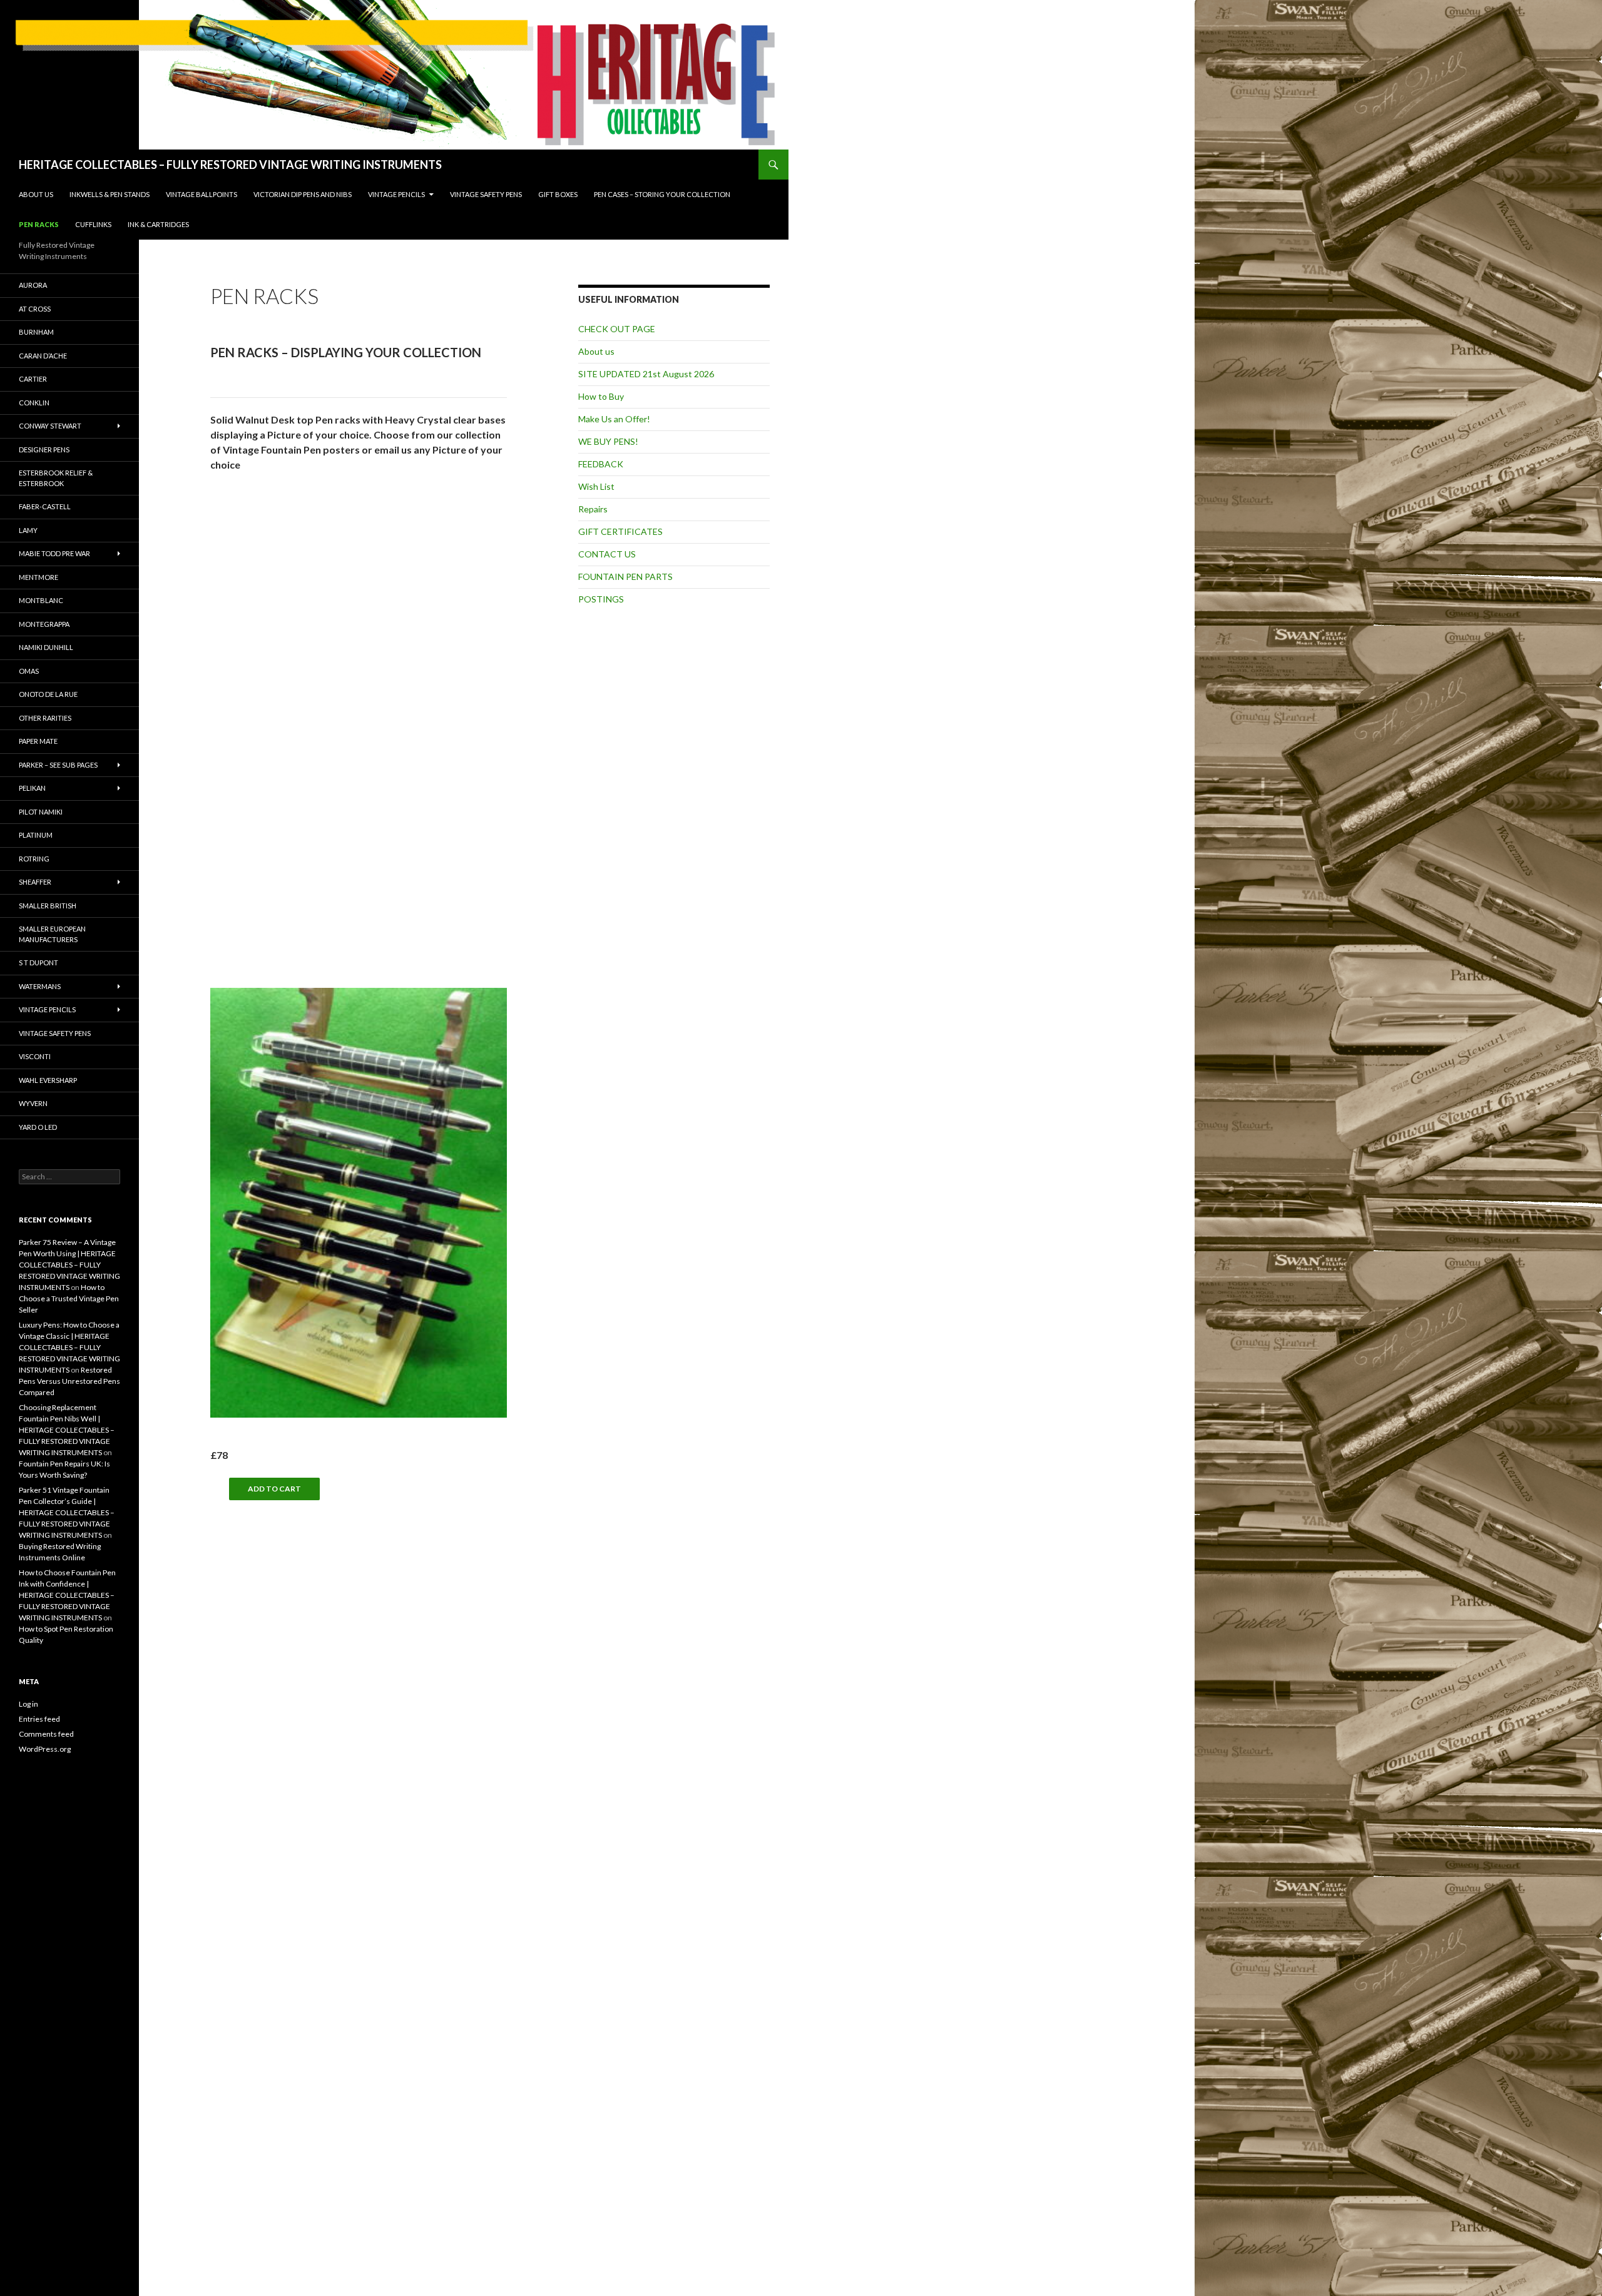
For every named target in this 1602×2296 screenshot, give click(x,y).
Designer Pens (44, 450)
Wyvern (33, 1103)
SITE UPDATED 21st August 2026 (646, 374)
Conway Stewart (50, 426)
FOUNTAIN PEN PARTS (625, 577)
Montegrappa (44, 624)
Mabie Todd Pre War (54, 553)
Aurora (33, 285)
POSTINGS (601, 599)
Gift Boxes (558, 194)
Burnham (36, 332)
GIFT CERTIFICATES (620, 531)
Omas (29, 671)
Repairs (593, 509)
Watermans (40, 986)
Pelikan (32, 788)
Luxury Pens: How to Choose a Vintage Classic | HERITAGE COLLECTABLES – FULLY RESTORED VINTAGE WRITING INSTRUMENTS (69, 1347)
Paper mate (38, 741)
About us (36, 194)
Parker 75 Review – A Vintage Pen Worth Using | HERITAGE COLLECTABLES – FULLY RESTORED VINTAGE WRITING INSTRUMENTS (69, 1265)
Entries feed (39, 1719)
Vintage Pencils (396, 194)
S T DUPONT (38, 963)
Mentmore (38, 577)
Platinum (36, 835)
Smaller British (48, 906)
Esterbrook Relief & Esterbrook (56, 478)
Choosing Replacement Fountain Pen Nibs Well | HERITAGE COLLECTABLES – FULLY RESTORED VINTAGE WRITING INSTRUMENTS (67, 1430)
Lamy (28, 530)
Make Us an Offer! (614, 419)
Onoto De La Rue (48, 694)
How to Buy (601, 396)
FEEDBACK (601, 464)
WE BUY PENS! (608, 441)
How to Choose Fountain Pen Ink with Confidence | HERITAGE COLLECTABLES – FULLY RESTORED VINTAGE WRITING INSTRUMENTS (67, 1595)
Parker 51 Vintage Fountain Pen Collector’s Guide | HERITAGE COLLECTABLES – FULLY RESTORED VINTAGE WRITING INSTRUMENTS (67, 1512)
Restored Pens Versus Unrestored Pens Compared (69, 1381)
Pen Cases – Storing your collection (662, 194)
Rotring (34, 859)
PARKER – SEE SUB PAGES (58, 765)
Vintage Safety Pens (486, 194)
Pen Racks (39, 224)
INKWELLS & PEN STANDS (110, 194)
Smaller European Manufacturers (52, 934)
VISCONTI (35, 1056)
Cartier (33, 379)
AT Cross (35, 309)
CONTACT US (607, 554)
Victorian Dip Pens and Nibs (303, 194)
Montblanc (41, 600)
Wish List (596, 486)
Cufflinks (93, 224)
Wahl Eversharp (48, 1080)
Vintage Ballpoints (202, 194)
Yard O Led (38, 1127)
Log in (28, 1704)
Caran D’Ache (43, 356)
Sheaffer (35, 882)
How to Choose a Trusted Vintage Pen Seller (69, 1298)
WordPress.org (45, 1749)
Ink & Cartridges (158, 224)
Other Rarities (45, 718)
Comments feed (46, 1734)
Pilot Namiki (41, 812)
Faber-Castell (45, 506)
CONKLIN (34, 403)
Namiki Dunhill (46, 647)
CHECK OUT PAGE (617, 329)
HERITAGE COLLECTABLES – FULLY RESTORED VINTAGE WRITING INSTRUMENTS (230, 165)
